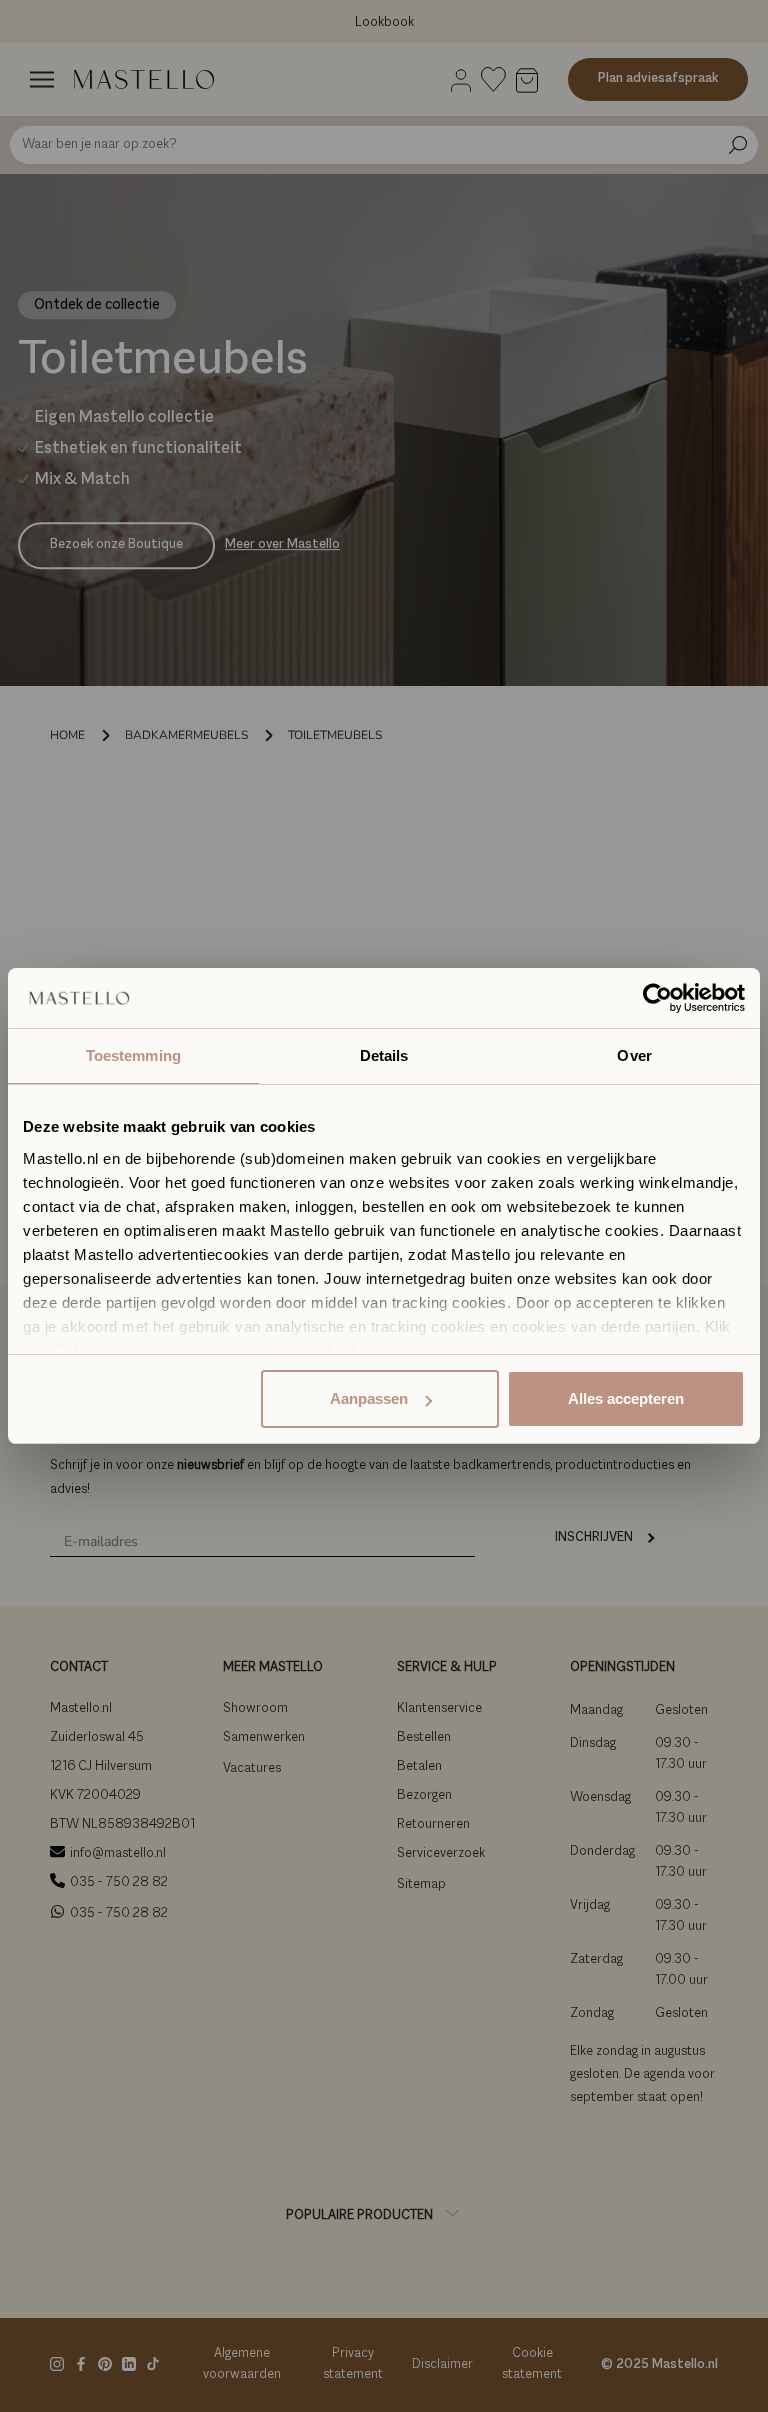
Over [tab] (634, 1055)
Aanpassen (369, 1398)
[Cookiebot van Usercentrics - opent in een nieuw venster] (657, 998)
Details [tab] (384, 1055)
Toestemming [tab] (133, 1055)
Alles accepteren (626, 1398)
